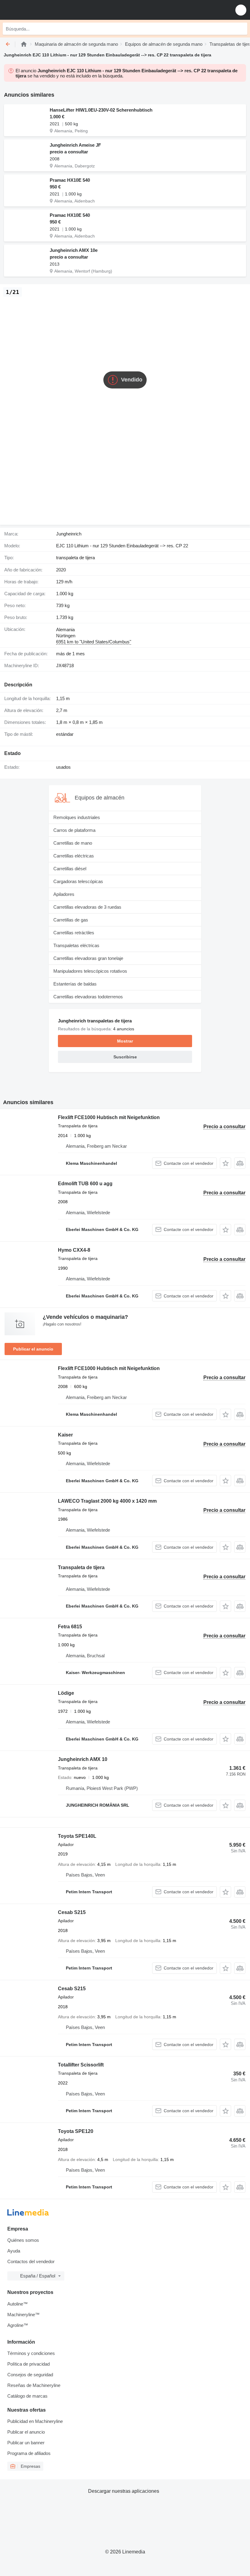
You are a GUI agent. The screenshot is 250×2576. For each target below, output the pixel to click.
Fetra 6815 (70, 1627)
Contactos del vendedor (31, 2261)
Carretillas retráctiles (74, 933)
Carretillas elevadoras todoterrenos (88, 997)
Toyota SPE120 (76, 2131)
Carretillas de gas (71, 920)
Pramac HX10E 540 (70, 180)
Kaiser (65, 1435)
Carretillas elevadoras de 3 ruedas (87, 907)
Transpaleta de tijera (81, 1567)
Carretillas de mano (73, 843)
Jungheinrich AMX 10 (83, 1759)
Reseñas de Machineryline (34, 2385)
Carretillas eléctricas (74, 856)
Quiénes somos (23, 2240)
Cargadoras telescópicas (78, 881)
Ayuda (14, 2251)
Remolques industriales (77, 817)
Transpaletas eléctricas (76, 945)
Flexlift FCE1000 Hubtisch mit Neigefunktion (109, 1117)
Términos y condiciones (31, 2353)
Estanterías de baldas (75, 984)
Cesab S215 (72, 1912)
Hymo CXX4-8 (74, 1250)
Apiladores (64, 894)
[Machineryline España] (42, 10)
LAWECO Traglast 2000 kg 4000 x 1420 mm (107, 1501)
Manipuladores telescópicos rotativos (90, 971)
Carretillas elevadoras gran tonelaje (88, 958)
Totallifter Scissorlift (81, 2065)
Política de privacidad (29, 2364)
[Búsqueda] (241, 29)
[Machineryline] (24, 44)
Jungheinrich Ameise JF (75, 145)
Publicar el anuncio (33, 1349)
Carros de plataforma (74, 830)
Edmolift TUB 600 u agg (85, 1184)
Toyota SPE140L (77, 1836)
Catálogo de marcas (27, 2396)
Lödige (66, 1693)
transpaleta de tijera (75, 558)
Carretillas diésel (70, 869)
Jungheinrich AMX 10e (74, 250)
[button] (241, 10)
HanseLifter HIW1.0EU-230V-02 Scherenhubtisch (101, 110)
